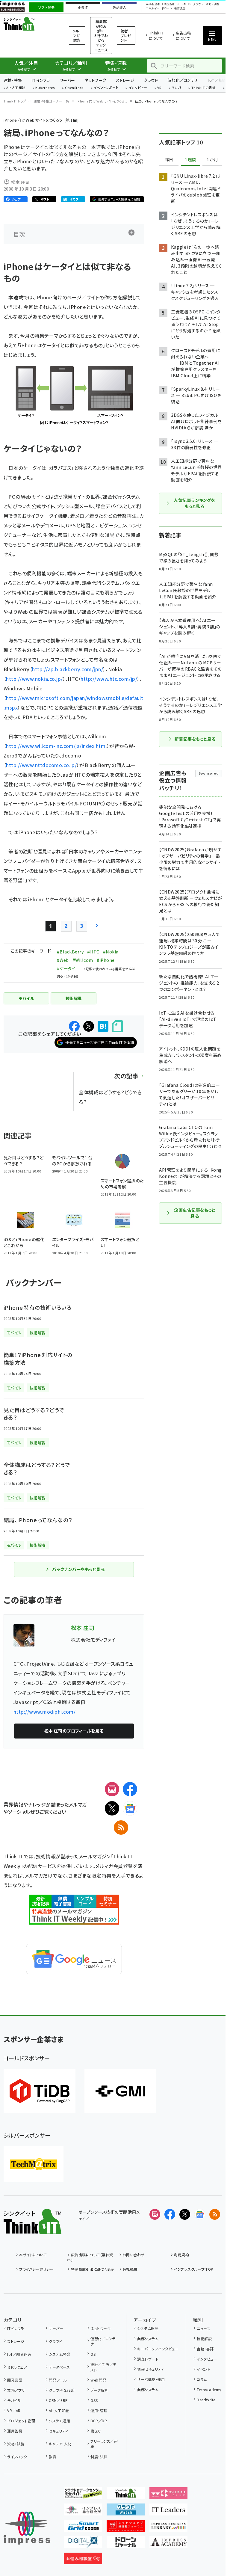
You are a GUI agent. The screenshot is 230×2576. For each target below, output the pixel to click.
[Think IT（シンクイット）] (32, 2229)
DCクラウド (196, 4)
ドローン (167, 9)
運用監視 (15, 2431)
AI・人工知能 (16, 88)
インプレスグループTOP (194, 2269)
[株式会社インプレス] (27, 2528)
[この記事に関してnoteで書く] (117, 1026)
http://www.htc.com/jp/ (109, 679)
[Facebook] (130, 1789)
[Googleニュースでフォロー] (200, 2214)
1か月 (212, 160)
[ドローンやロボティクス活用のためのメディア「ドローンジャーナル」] (126, 2543)
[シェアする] (74, 1026)
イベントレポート (106, 88)
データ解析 (99, 2390)
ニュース (203, 2328)
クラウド (151, 80)
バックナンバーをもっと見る (78, 1569)
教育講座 (180, 9)
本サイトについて (33, 2255)
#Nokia (111, 952)
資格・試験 (16, 2444)
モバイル (14, 2400)
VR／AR (14, 2410)
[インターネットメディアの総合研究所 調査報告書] (83, 2511)
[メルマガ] (112, 1789)
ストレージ (125, 80)
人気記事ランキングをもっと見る (194, 503)
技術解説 (204, 2339)
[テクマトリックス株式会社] (34, 2164)
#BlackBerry (70, 952)
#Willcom (83, 960)
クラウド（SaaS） (62, 2390)
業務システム (148, 2339)
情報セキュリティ (150, 2369)
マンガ (176, 88)
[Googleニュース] (130, 1808)
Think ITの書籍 (204, 88)
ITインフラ (41, 80)
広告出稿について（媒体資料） (90, 2257)
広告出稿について (183, 36)
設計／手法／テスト (103, 2367)
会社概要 (130, 2269)
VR (159, 88)
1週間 (190, 160)
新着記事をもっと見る (195, 739)
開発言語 (15, 2380)
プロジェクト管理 (21, 2421)
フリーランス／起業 (104, 2444)
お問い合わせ (134, 2255)
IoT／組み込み (19, 2354)
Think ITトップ (15, 101)
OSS (94, 2400)
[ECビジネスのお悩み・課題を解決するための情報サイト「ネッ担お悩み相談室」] (83, 2560)
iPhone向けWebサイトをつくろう (102, 101)
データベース (59, 2367)
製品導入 (119, 7)
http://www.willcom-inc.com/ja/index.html (56, 746)
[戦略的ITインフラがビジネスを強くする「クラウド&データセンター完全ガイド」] (83, 2494)
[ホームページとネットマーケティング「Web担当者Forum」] (169, 2494)
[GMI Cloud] (120, 2091)
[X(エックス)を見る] (185, 2214)
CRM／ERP (58, 2400)
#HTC (93, 952)
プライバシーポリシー (36, 2269)
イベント (203, 2369)
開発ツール (58, 2380)
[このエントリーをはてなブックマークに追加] (103, 1026)
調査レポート (148, 2359)
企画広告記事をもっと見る (195, 1213)
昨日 (169, 160)
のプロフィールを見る (74, 1731)
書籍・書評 (205, 2349)
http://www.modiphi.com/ (44, 1712)
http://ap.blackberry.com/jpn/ (68, 669)
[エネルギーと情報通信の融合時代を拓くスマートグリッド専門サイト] (83, 2527)
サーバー (67, 80)
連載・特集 (13, 80)
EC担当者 (168, 4)
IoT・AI (181, 4)
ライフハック (17, 2457)
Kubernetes (45, 88)
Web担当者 (153, 4)
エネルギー (153, 9)
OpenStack (74, 88)
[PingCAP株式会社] (40, 2091)
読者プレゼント (126, 35)
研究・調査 (212, 4)
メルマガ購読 (77, 35)
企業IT (83, 7)
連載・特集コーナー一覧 (52, 101)
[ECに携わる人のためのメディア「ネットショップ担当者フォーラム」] (126, 2527)
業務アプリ (16, 2390)
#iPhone (106, 960)
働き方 (96, 2431)
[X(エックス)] (112, 1808)
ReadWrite (206, 2400)
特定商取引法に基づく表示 (93, 2269)
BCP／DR (99, 2421)
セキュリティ (58, 2431)
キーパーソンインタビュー (158, 2349)
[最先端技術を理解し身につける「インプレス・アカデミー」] (169, 2543)
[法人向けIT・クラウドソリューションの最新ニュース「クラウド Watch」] (126, 2511)
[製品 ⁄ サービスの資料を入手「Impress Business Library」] (169, 2527)
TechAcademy (209, 2389)
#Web (63, 960)
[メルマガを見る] (155, 2214)
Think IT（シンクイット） (29, 24)
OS (93, 2354)
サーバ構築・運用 (151, 2379)
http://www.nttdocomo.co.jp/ (41, 765)
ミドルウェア (17, 2367)
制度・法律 (99, 2457)
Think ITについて (156, 36)
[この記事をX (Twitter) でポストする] (89, 1026)
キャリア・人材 (60, 2444)
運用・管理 (99, 2410)
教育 (53, 2457)
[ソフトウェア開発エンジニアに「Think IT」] (126, 2494)
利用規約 (181, 2255)
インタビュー (138, 88)
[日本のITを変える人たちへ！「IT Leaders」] (169, 2511)
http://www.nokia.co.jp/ (34, 679)
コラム (202, 2379)
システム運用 (59, 2421)
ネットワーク (96, 80)
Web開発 (98, 2380)
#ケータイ (66, 968)
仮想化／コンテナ (183, 80)
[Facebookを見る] (170, 2214)
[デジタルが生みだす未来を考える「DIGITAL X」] (83, 2543)
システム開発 (59, 2354)
